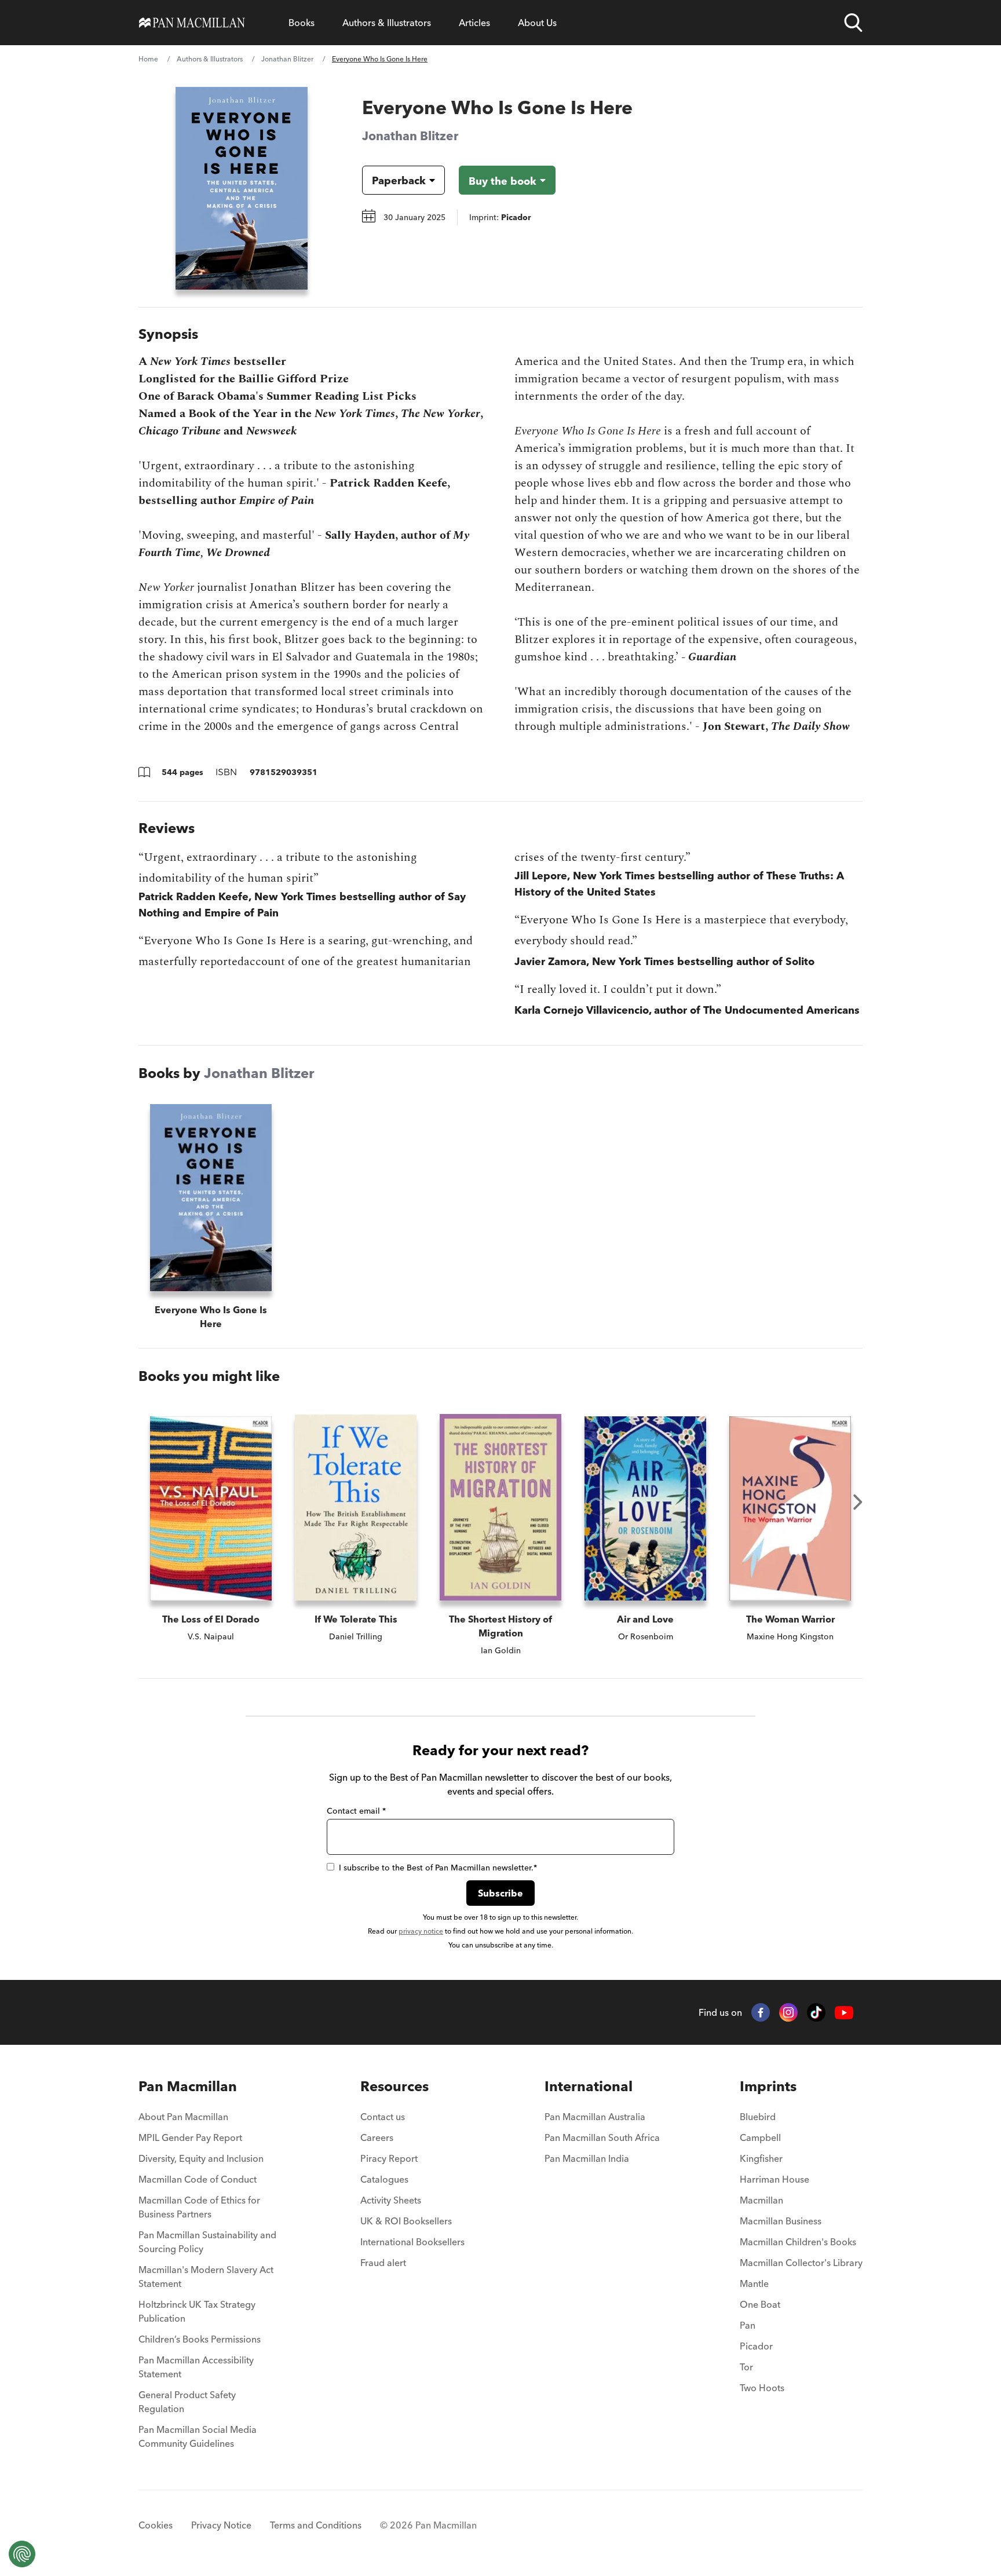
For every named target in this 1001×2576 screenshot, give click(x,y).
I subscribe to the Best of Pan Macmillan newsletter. (438, 1868)
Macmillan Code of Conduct (198, 2179)
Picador (756, 2346)
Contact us (383, 2117)
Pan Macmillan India (587, 2158)
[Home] (192, 23)
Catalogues (384, 2179)
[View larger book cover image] (242, 188)
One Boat (760, 2304)
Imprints (768, 2086)
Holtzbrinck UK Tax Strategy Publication (197, 2311)
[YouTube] (844, 2013)
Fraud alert (383, 2263)
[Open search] (853, 23)
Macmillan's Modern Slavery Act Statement (206, 2277)
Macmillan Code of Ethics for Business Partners (199, 2207)
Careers (377, 2137)
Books (302, 23)
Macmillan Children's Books (798, 2242)
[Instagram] (788, 2012)
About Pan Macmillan (183, 2117)
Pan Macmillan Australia (595, 2117)
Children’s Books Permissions (200, 2339)
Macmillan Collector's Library (801, 2263)
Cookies (156, 2525)
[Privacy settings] (22, 2554)
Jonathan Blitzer (287, 59)
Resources (394, 2086)
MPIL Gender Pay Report (190, 2137)
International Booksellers (412, 2242)
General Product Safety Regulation (187, 2402)
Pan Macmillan (188, 2086)
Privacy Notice (221, 2525)
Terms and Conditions (316, 2525)
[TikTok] (816, 2012)
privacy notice (421, 1931)
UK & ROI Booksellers (406, 2221)
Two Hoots (762, 2388)
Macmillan (761, 2200)
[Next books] (858, 1502)
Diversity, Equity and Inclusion (201, 2158)
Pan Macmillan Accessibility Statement (196, 2367)
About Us (537, 23)
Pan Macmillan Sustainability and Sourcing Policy (207, 2242)
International (589, 2086)
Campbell (760, 2137)
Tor (746, 2367)
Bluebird (758, 2117)
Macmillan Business (781, 2221)
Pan (748, 2325)
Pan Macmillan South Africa (602, 2137)
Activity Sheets (391, 2200)
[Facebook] (761, 2012)
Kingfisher (761, 2158)
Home (148, 59)
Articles (474, 23)
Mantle (754, 2283)
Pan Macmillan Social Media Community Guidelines (198, 2436)
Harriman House (775, 2179)
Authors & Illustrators (387, 23)
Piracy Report (389, 2158)
